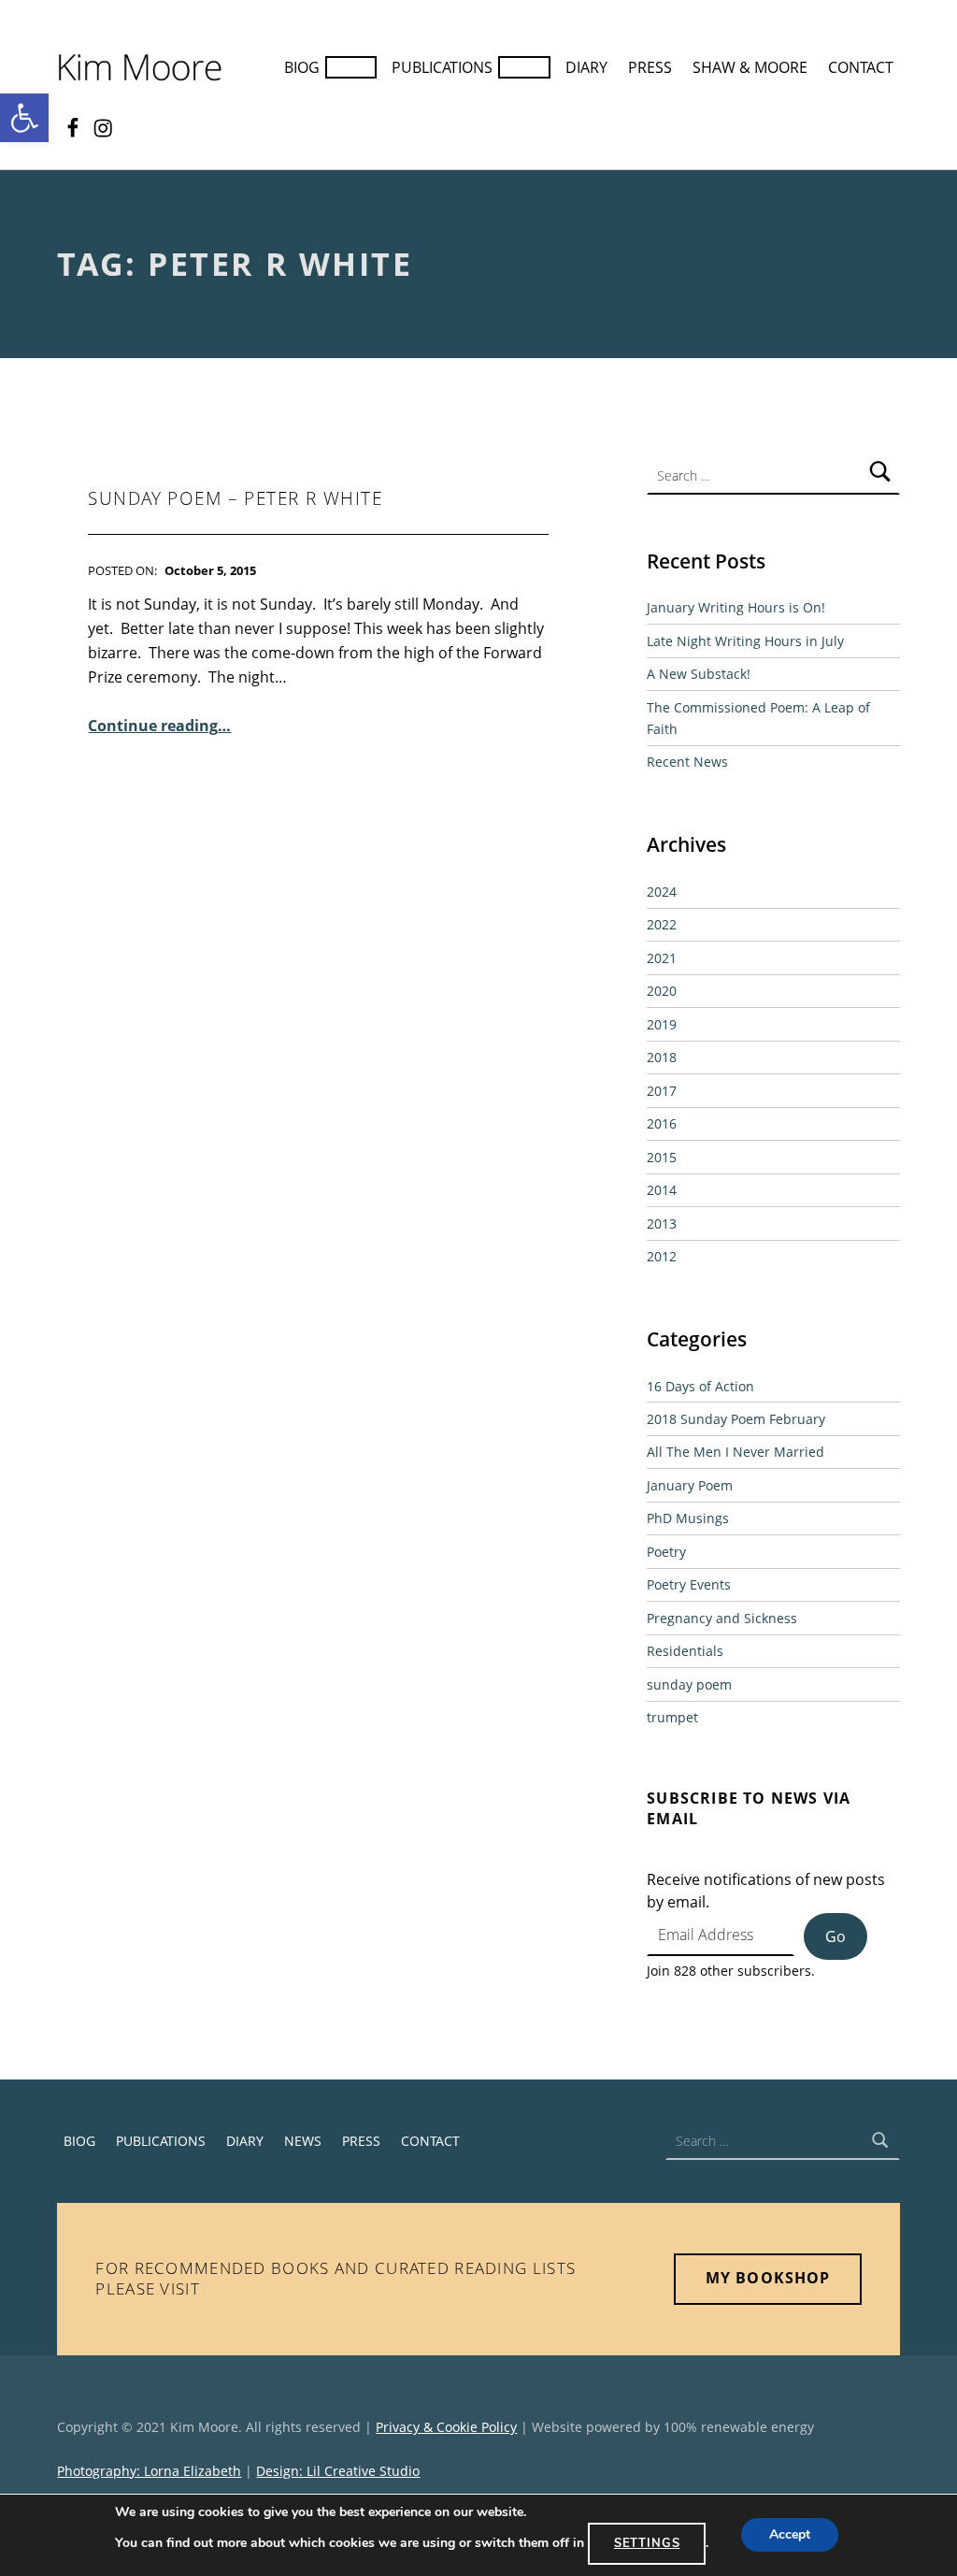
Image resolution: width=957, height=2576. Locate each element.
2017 (662, 1091)
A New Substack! (699, 674)
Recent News (687, 762)
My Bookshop (767, 2278)
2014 (662, 1190)
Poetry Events (689, 1584)
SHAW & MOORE (750, 67)
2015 (662, 1157)
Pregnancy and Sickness (722, 1618)
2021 (662, 958)
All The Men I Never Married (736, 1452)
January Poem (690, 1485)
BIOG (302, 67)
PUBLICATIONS (442, 67)
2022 (662, 924)
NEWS (303, 2141)
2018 (662, 1057)
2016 (662, 1123)
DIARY (586, 67)
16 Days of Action (700, 1386)
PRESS (650, 67)
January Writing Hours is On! (736, 607)
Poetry (666, 1552)
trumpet (672, 1717)
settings (647, 2543)
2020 (662, 991)
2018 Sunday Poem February (736, 1419)
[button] (24, 118)
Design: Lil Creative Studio (338, 2471)
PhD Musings (688, 1518)
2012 (662, 1256)
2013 (662, 1223)
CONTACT (861, 67)
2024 (662, 892)
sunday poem (689, 1684)
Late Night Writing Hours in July (745, 641)
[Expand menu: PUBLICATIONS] (524, 67)
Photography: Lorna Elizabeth (149, 2471)
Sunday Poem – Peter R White (235, 498)
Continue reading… (159, 726)
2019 (662, 1024)
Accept (790, 2535)
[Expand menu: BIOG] (351, 67)
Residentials (685, 1651)
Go (836, 1936)
